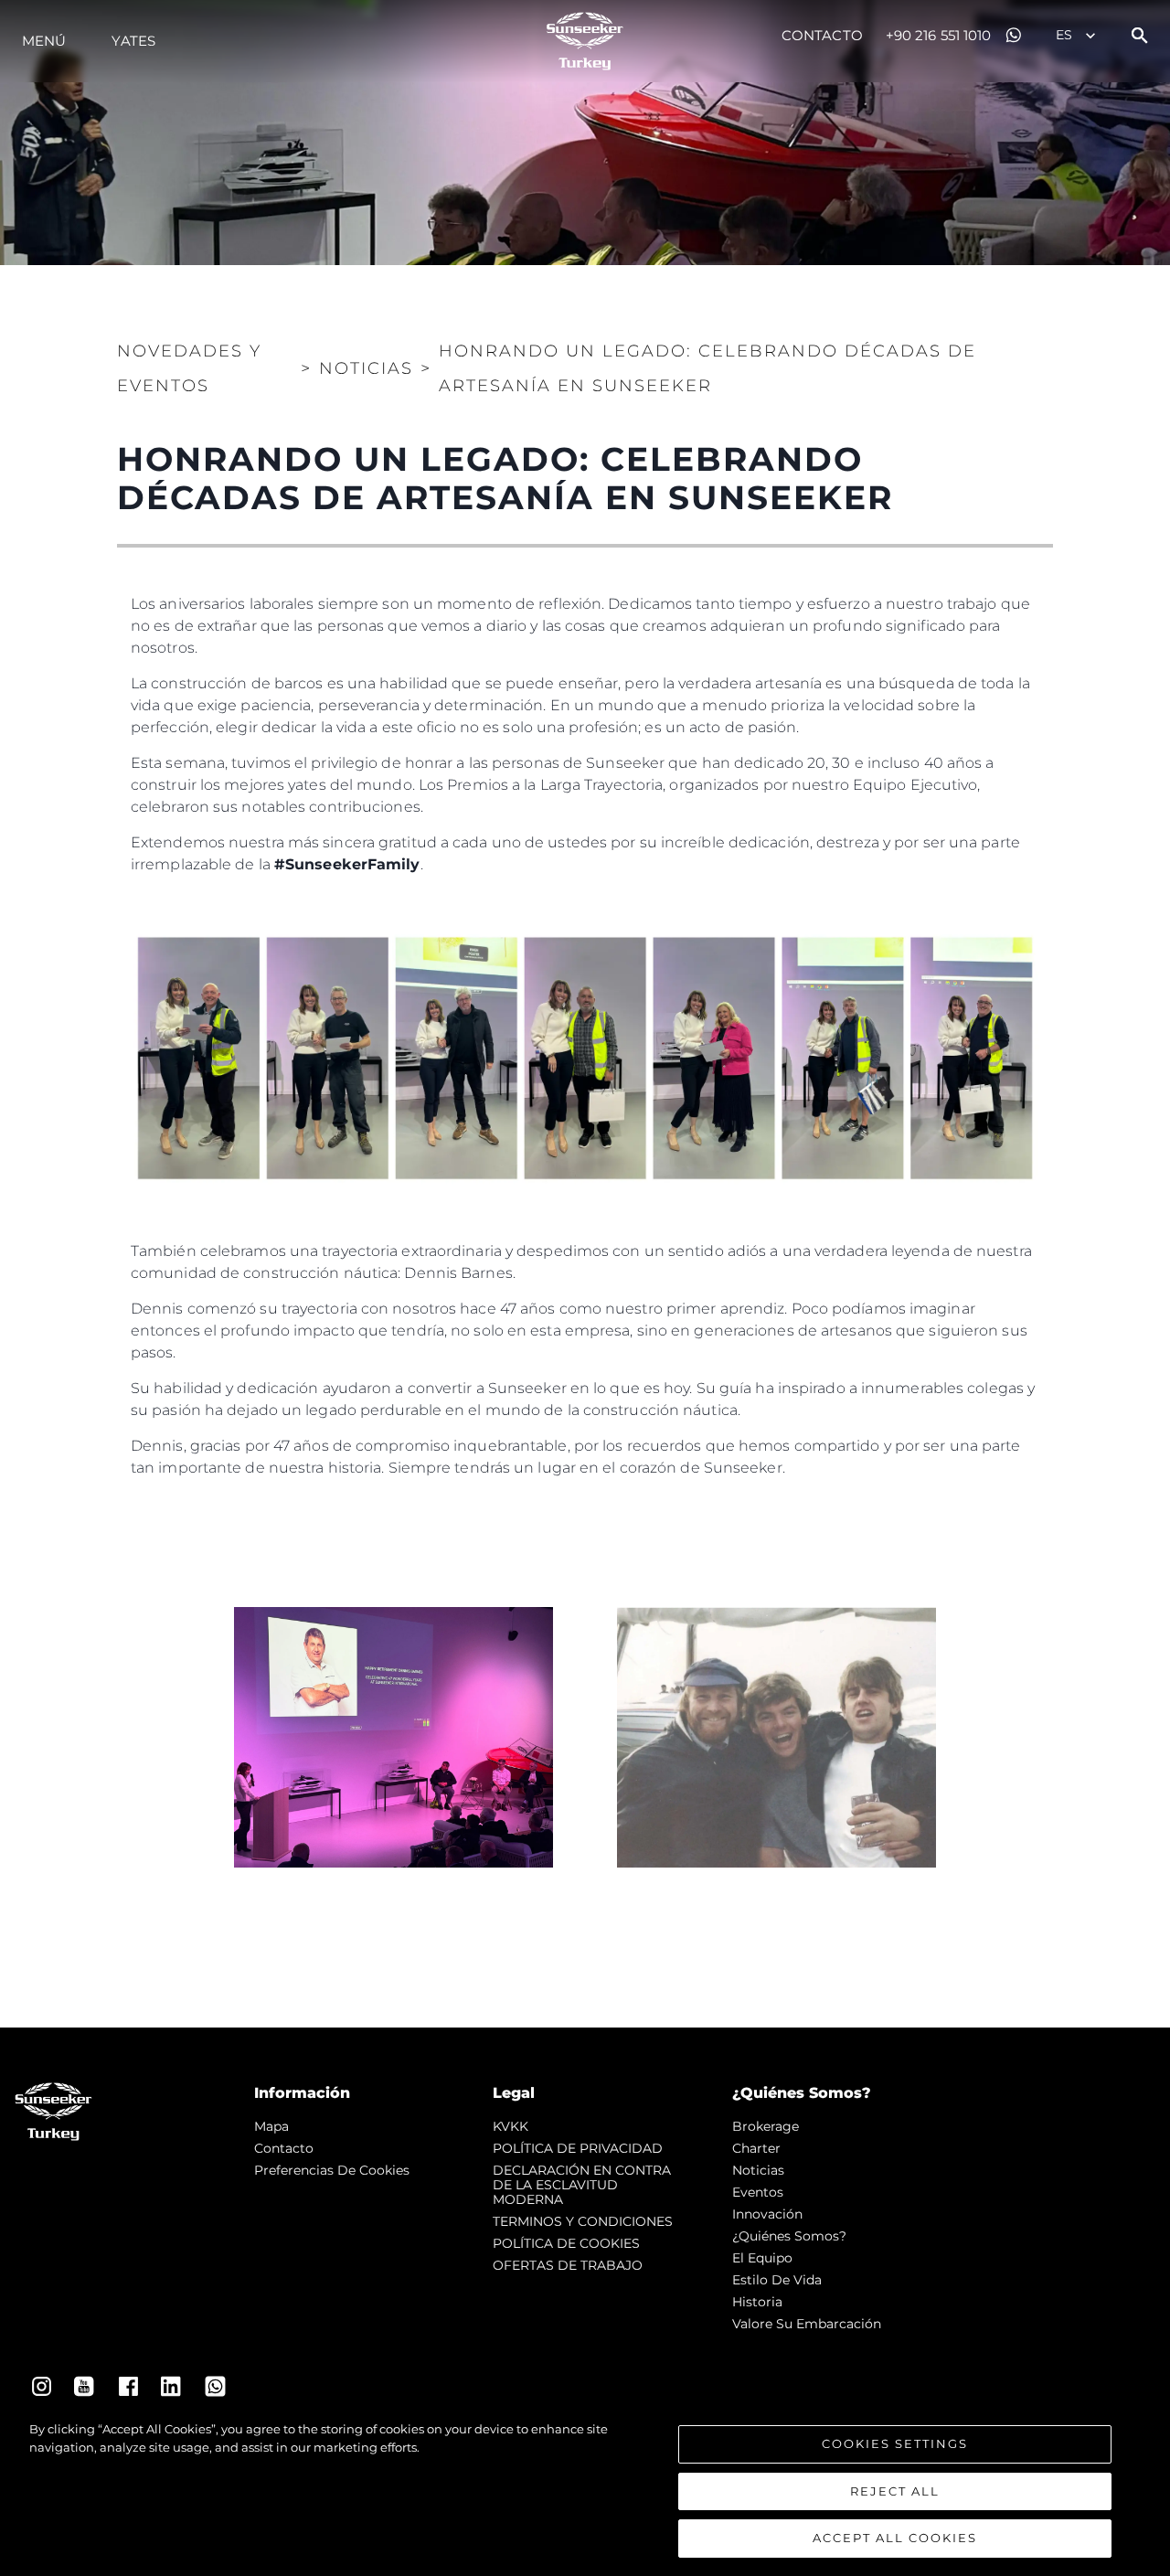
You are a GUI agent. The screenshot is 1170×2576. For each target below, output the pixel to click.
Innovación (767, 2214)
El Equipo (762, 2258)
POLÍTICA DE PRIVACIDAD (578, 2148)
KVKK (511, 2126)
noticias (758, 2170)
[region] (585, 2489)
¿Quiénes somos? (789, 2236)
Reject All (895, 2491)
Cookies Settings (895, 2443)
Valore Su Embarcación (807, 2324)
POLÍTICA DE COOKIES (566, 2243)
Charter (756, 2148)
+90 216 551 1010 (939, 35)
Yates (133, 41)
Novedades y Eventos (189, 368)
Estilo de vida (777, 2280)
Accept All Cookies (895, 2538)
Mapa (271, 2126)
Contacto (822, 35)
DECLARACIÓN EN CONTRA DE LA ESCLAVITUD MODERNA (582, 2185)
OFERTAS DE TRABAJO (568, 2265)
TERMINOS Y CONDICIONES (583, 2221)
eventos (758, 2192)
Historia (757, 2302)
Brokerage (766, 2126)
